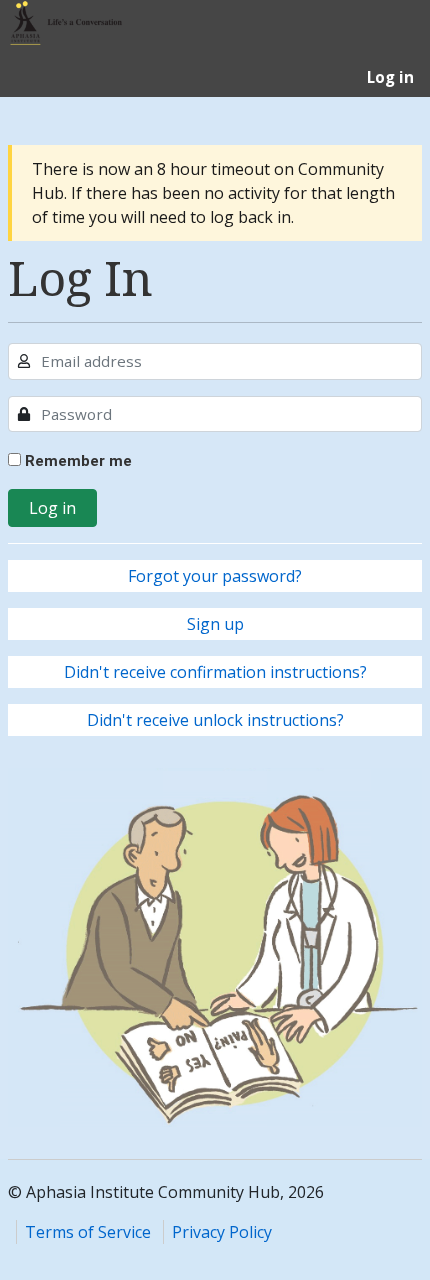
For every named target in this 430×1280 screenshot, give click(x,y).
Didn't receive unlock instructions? (215, 720)
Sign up (215, 624)
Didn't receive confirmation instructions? (215, 672)
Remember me (76, 461)
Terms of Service (88, 1232)
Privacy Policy (222, 1232)
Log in (52, 508)
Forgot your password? (215, 576)
